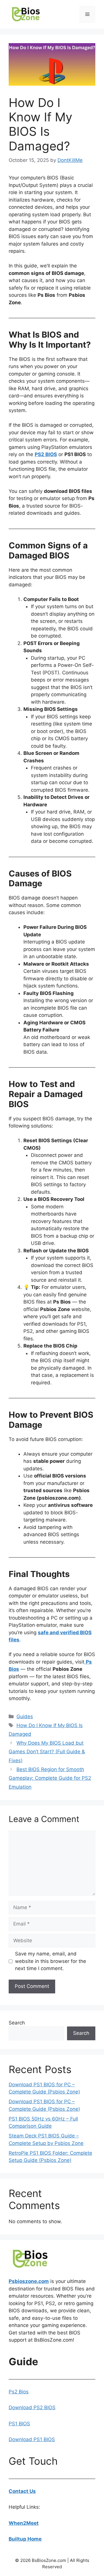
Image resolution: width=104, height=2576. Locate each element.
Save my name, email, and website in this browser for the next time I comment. (51, 1961)
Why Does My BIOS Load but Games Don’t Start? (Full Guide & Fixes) (47, 1752)
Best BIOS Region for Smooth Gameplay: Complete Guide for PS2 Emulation (50, 1778)
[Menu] (87, 14)
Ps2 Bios (19, 2392)
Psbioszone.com (29, 2281)
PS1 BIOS (19, 2424)
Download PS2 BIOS (32, 2407)
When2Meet (24, 2523)
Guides (25, 1716)
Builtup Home (25, 2539)
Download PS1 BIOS (32, 2439)
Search (17, 2023)
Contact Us (22, 2491)
